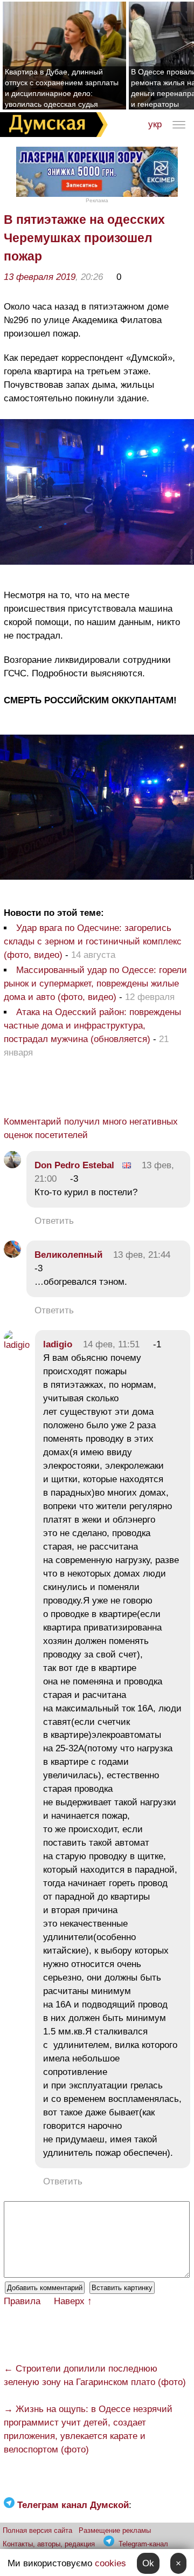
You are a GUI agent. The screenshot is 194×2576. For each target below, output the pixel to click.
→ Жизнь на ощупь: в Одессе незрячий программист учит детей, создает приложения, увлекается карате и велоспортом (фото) (88, 2429)
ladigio (58, 1344)
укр (155, 124)
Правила (22, 2301)
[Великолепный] (12, 1255)
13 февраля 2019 (40, 277)
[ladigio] (17, 1345)
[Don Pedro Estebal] (12, 1165)
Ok (148, 2563)
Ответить (54, 1221)
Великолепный (68, 1255)
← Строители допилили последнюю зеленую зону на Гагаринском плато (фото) (95, 2375)
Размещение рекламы (115, 2530)
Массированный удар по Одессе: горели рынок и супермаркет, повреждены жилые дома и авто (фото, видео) (95, 984)
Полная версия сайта (37, 2530)
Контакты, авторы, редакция (49, 2544)
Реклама (97, 200)
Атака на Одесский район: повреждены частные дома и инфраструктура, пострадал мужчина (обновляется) (92, 1026)
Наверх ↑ (73, 2301)
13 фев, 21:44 (142, 1255)
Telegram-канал (143, 2544)
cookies (110, 2563)
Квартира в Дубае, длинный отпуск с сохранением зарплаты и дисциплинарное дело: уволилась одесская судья (62, 88)
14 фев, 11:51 (111, 1344)
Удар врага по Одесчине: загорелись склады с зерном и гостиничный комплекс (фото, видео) (93, 941)
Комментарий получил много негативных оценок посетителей (91, 1128)
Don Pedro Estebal (74, 1165)
